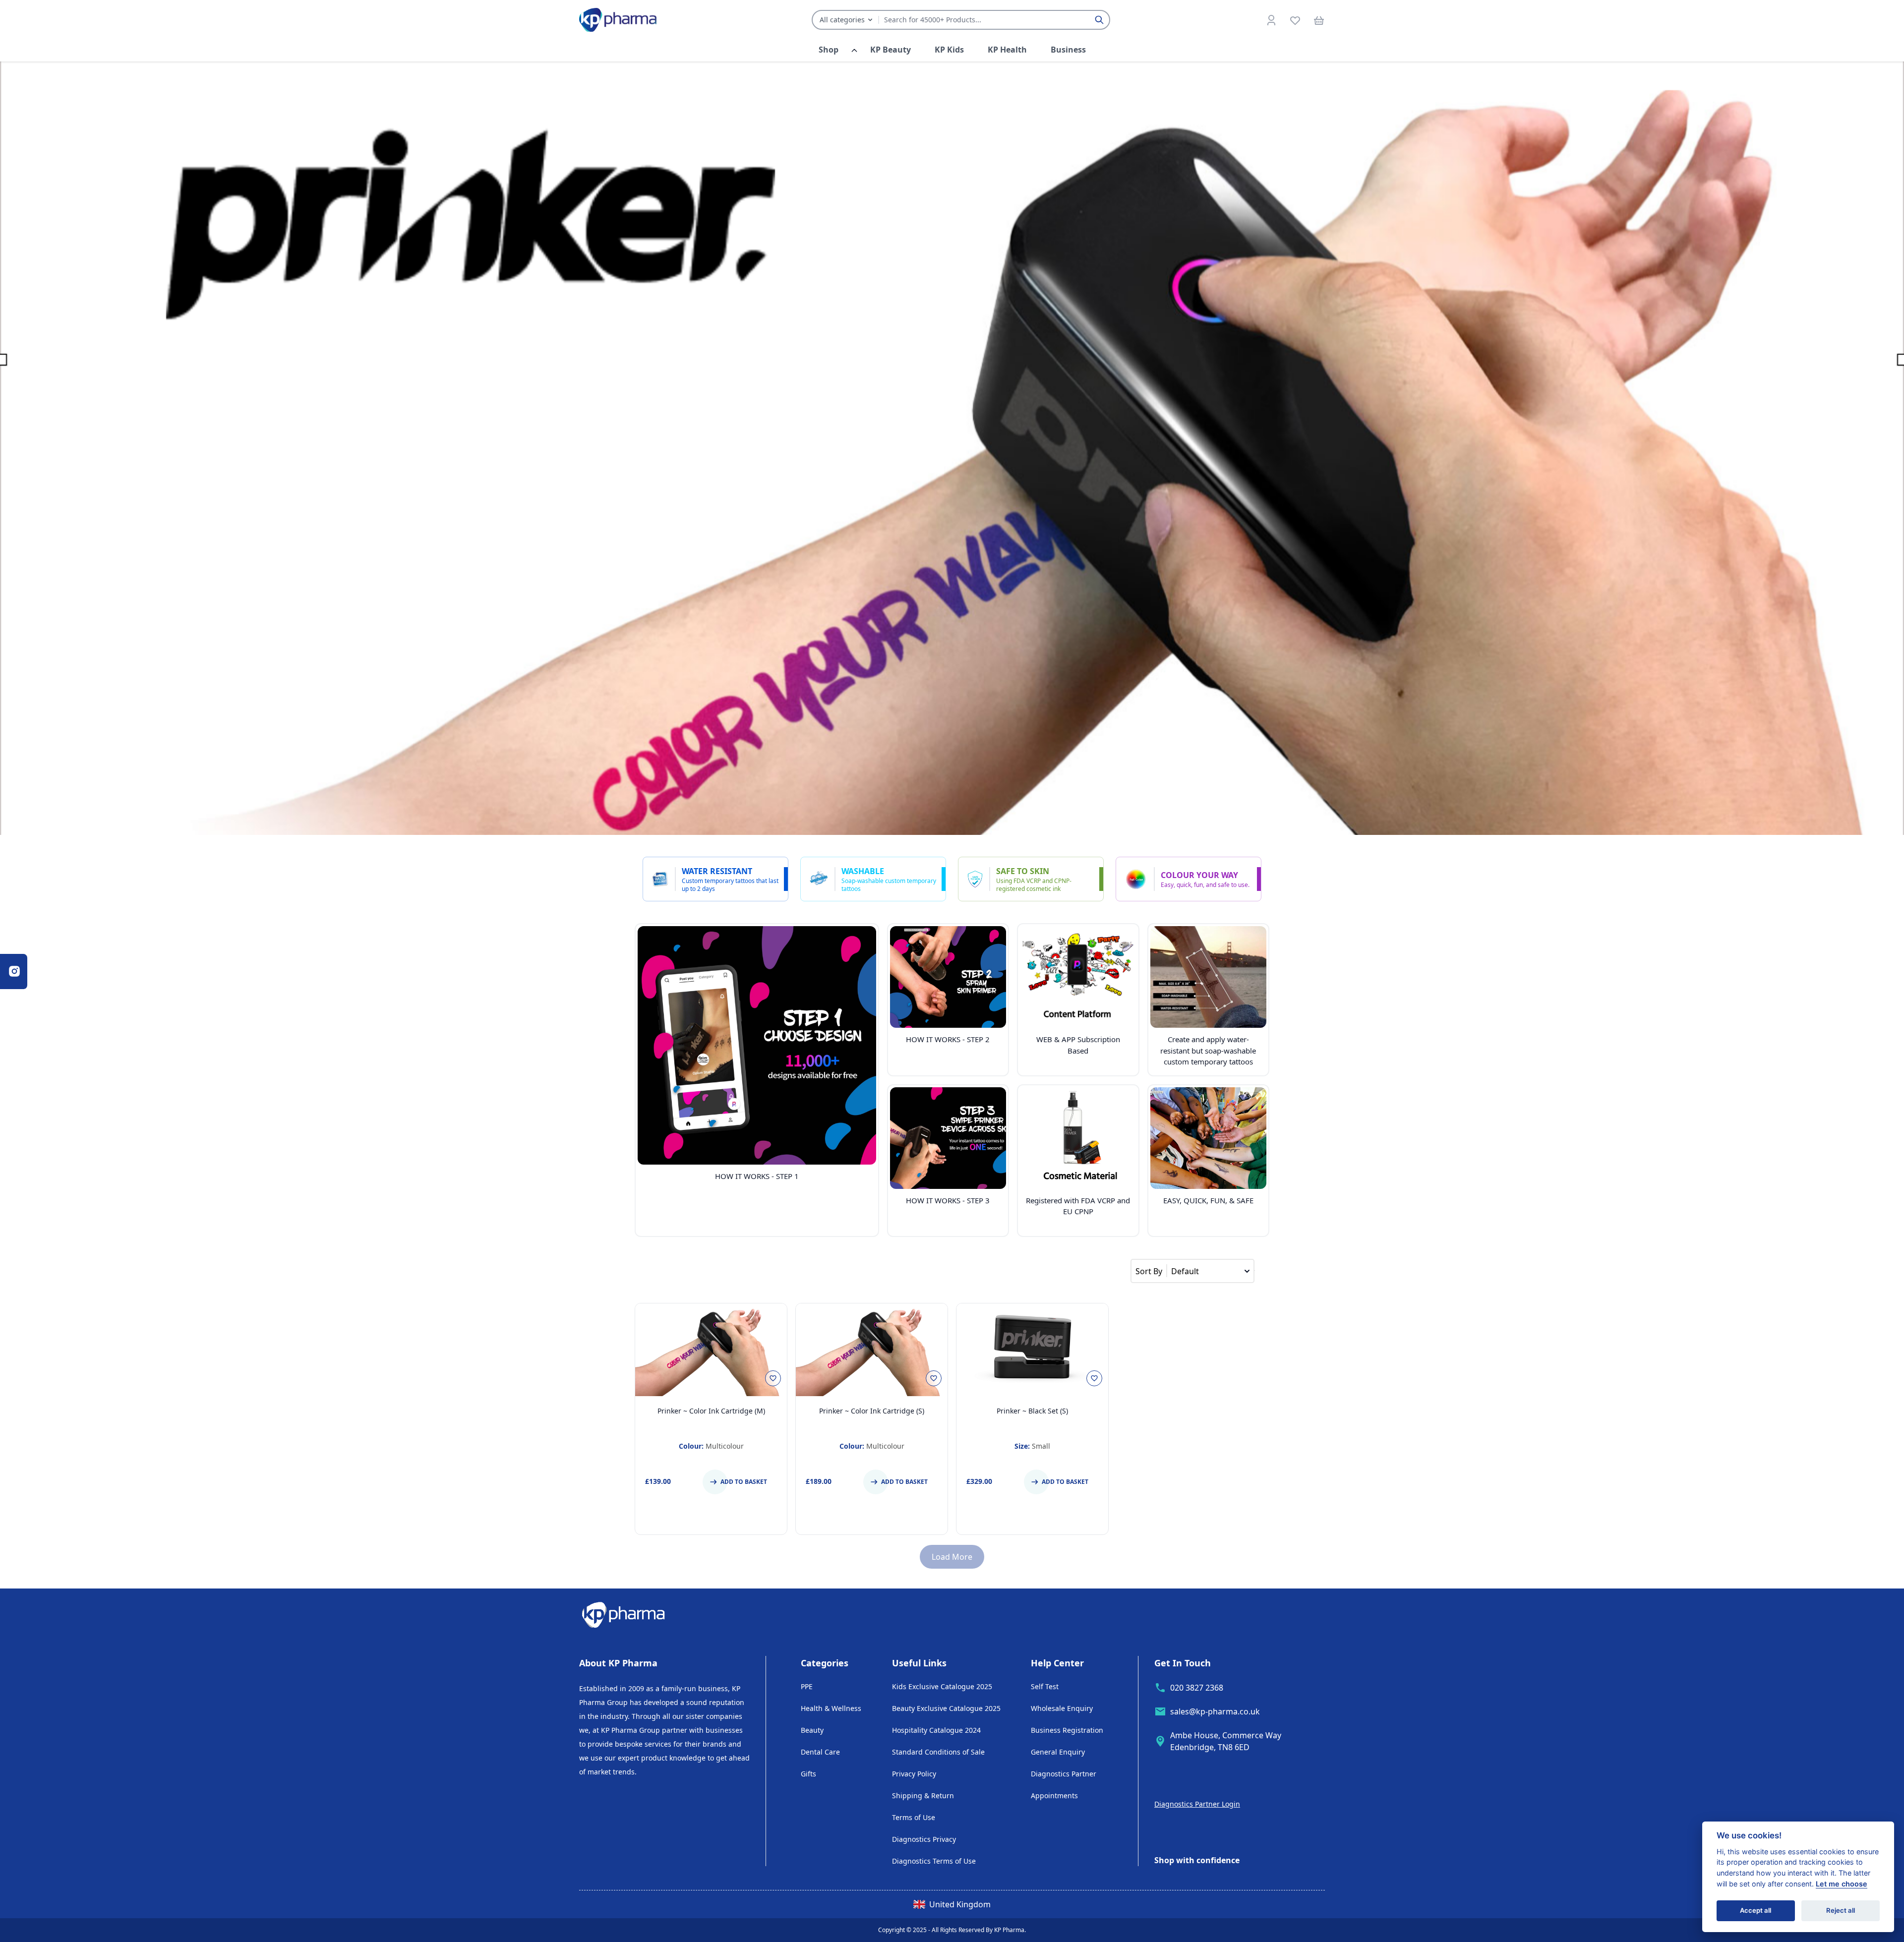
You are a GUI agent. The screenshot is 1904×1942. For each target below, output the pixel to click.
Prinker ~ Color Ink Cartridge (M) (711, 1411)
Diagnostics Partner (1064, 1774)
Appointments (1054, 1795)
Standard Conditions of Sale (938, 1752)
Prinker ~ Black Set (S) (1032, 1411)
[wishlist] (1295, 20)
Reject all (1841, 1910)
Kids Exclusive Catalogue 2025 (942, 1686)
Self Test (1045, 1686)
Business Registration (1067, 1730)
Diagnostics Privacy (924, 1839)
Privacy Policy (914, 1774)
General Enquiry (1058, 1752)
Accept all (1755, 1910)
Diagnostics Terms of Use (934, 1861)
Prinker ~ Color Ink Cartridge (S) (872, 1411)
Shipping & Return (923, 1795)
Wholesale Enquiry (1062, 1708)
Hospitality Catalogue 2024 (936, 1730)
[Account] (1271, 20)
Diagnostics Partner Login (1197, 1804)
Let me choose (1842, 1884)
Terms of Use (914, 1817)
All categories (842, 20)
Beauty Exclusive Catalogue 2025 (946, 1708)
